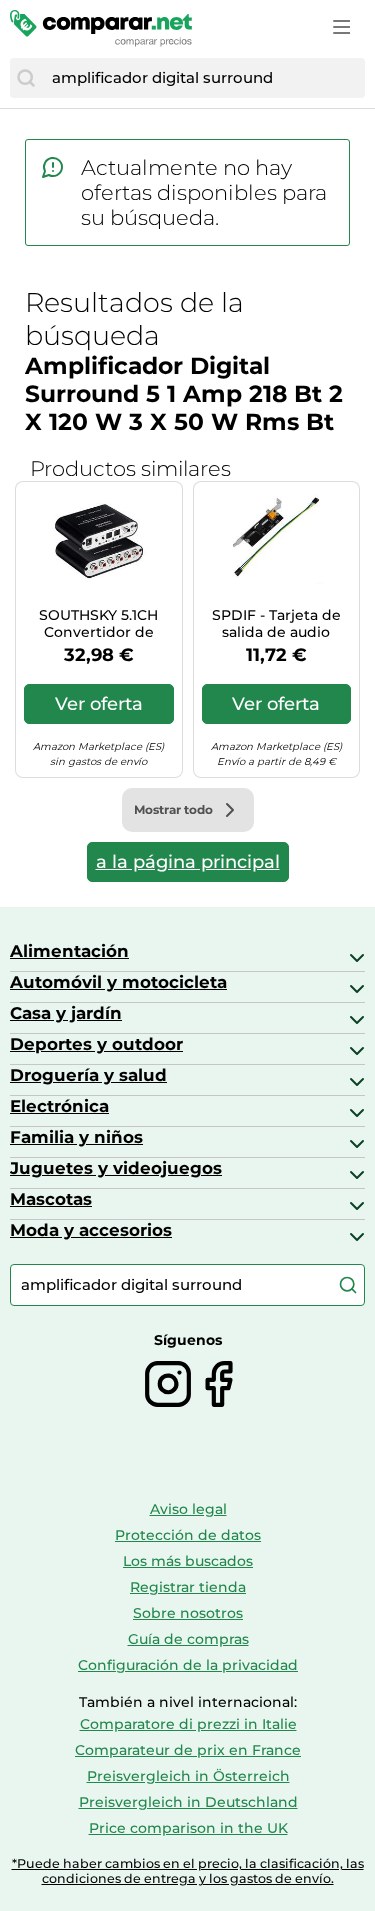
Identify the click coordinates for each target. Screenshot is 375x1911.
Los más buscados (188, 1561)
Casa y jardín (66, 1013)
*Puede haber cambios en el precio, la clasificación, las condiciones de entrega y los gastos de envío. (188, 1871)
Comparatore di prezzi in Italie (188, 1724)
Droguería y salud (88, 1075)
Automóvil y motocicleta (118, 982)
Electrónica (59, 1106)
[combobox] (203, 78)
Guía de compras (188, 1639)
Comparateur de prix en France (188, 1750)
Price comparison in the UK (188, 1828)
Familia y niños (76, 1137)
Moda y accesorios (91, 1230)
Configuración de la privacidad (188, 1665)
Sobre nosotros (188, 1613)
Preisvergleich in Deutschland (188, 1802)
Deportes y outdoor (96, 1044)
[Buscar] (26, 78)
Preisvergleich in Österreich (188, 1776)
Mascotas (51, 1199)
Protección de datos (188, 1535)
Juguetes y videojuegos (116, 1168)
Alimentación (69, 951)
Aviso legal (188, 1509)
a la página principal (188, 862)
